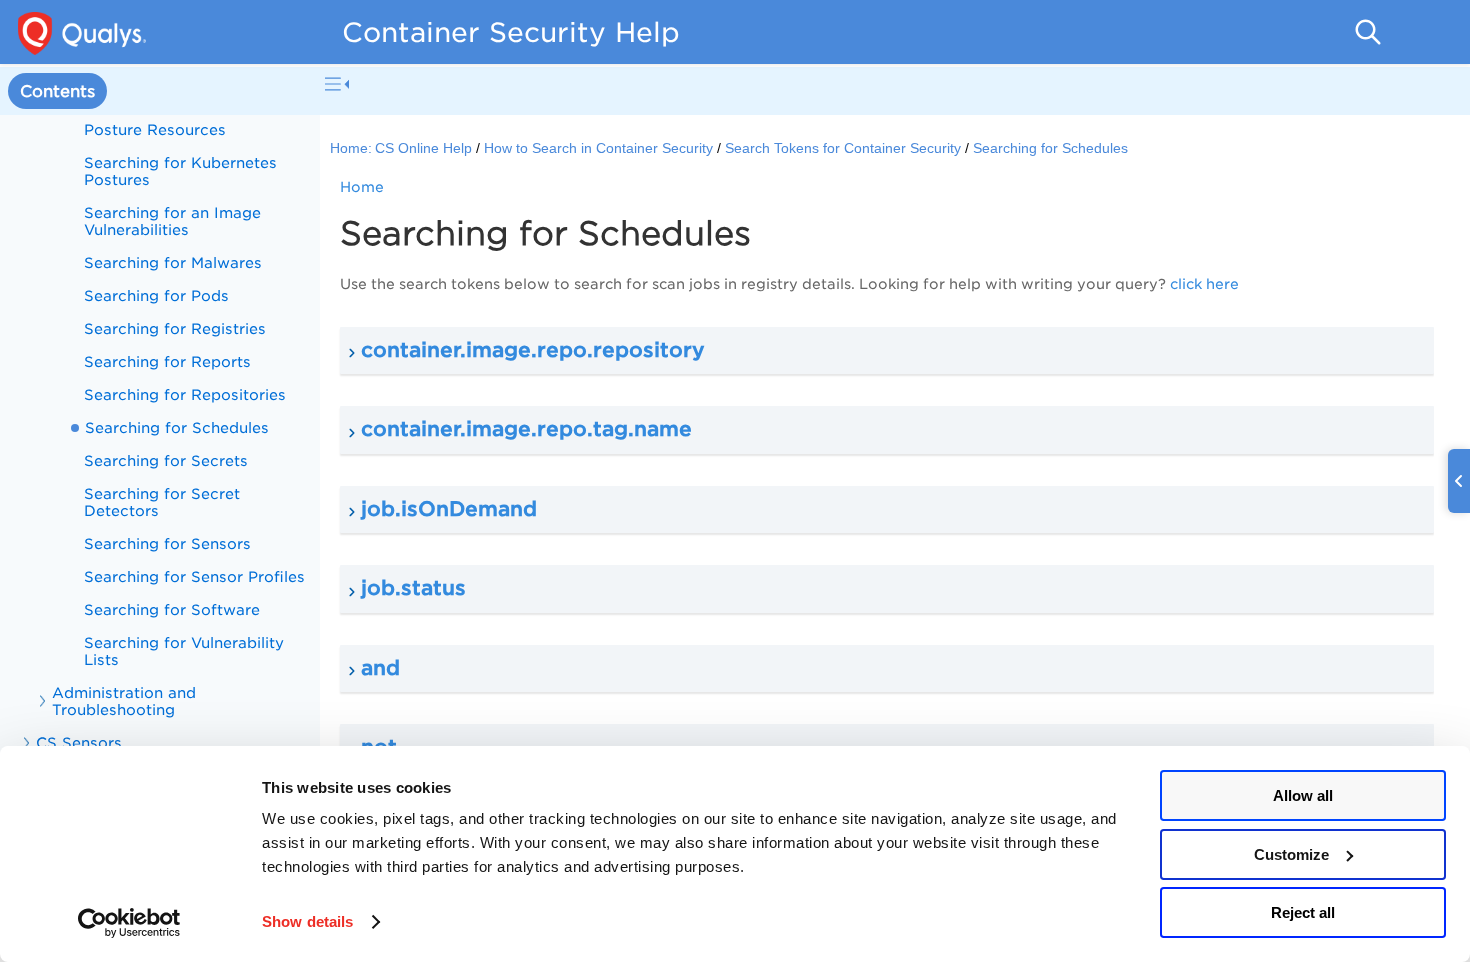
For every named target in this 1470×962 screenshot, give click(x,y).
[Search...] (1368, 32)
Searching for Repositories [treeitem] (185, 394)
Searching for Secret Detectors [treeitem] (162, 502)
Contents (57, 91)
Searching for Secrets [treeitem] (166, 460)
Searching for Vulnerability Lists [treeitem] (184, 651)
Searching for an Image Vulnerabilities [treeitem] (172, 221)
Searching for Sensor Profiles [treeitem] (194, 576)
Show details (307, 921)
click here (1204, 284)
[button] (887, 351)
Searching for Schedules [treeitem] (177, 427)
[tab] (57, 91)
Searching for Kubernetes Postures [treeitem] (180, 171)
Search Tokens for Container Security (843, 148)
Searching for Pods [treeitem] (156, 295)
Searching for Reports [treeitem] (167, 361)
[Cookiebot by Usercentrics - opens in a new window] (129, 923)
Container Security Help (511, 32)
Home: (351, 148)
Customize (1291, 854)
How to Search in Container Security (598, 148)
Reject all (1303, 912)
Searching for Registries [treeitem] (175, 328)
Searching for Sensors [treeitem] (167, 543)
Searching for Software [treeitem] (172, 609)
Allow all (1303, 795)
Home (362, 187)
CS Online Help (423, 148)
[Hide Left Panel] (337, 84)
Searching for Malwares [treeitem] (173, 262)
